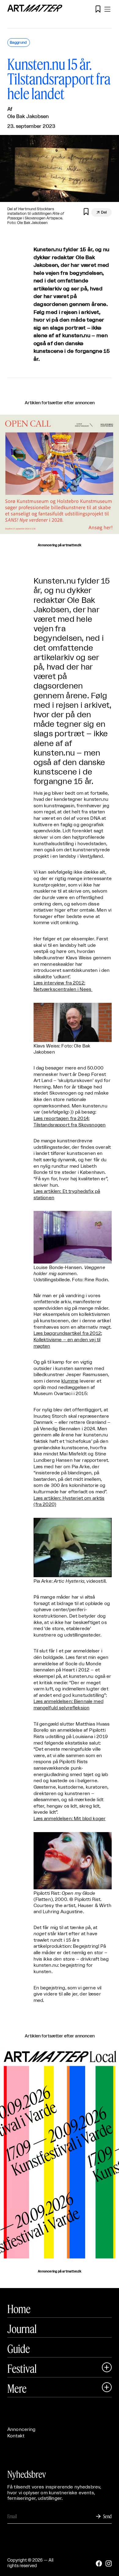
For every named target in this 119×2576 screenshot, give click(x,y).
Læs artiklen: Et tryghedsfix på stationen (67, 1195)
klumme (70, 1381)
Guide (19, 2349)
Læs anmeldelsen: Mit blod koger (70, 1819)
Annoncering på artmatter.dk (59, 545)
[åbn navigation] (107, 9)
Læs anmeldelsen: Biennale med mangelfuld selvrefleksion (69, 1705)
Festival (22, 2369)
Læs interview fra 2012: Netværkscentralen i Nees (63, 986)
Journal (22, 2329)
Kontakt (16, 2436)
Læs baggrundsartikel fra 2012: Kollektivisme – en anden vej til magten (68, 1340)
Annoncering (22, 2430)
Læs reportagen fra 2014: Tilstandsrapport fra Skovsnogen (70, 1122)
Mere (17, 2388)
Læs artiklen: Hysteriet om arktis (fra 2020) (69, 1502)
